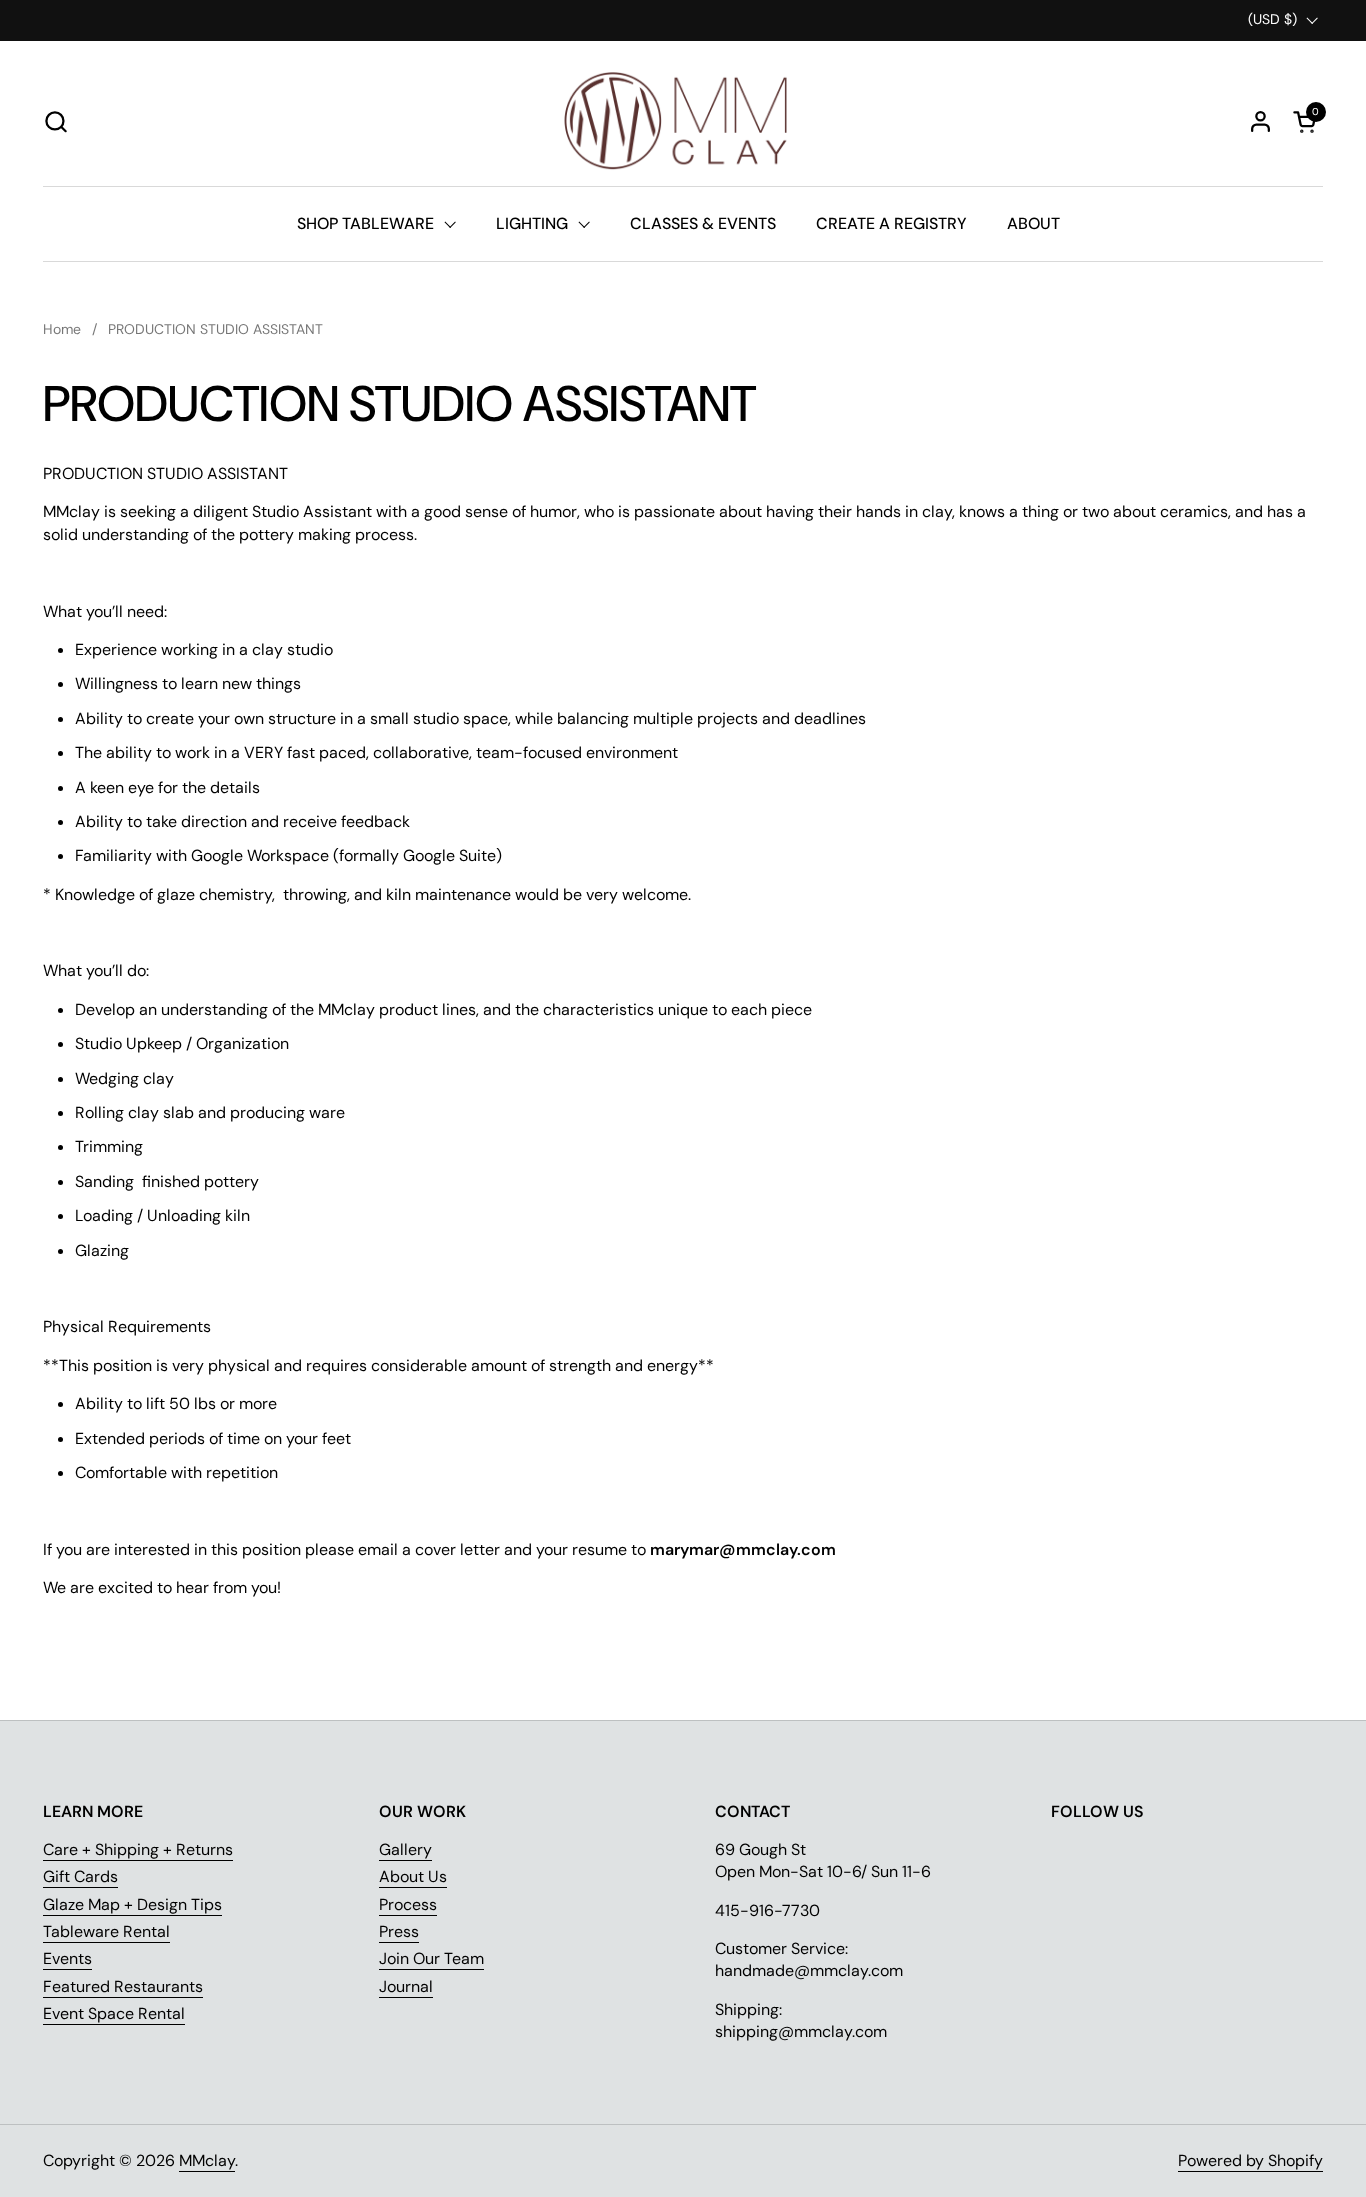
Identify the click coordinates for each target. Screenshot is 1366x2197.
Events (67, 1958)
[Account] (1260, 121)
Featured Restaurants (123, 1986)
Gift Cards (80, 1876)
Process (408, 1904)
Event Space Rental (114, 2013)
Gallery (405, 1849)
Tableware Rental (106, 1931)
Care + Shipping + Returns (138, 1849)
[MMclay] (683, 121)
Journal (406, 1986)
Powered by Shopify (1250, 2160)
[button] (55, 121)
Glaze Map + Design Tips (132, 1904)
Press (399, 1931)
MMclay (207, 2160)
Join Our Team (431, 1958)
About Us (413, 1876)
